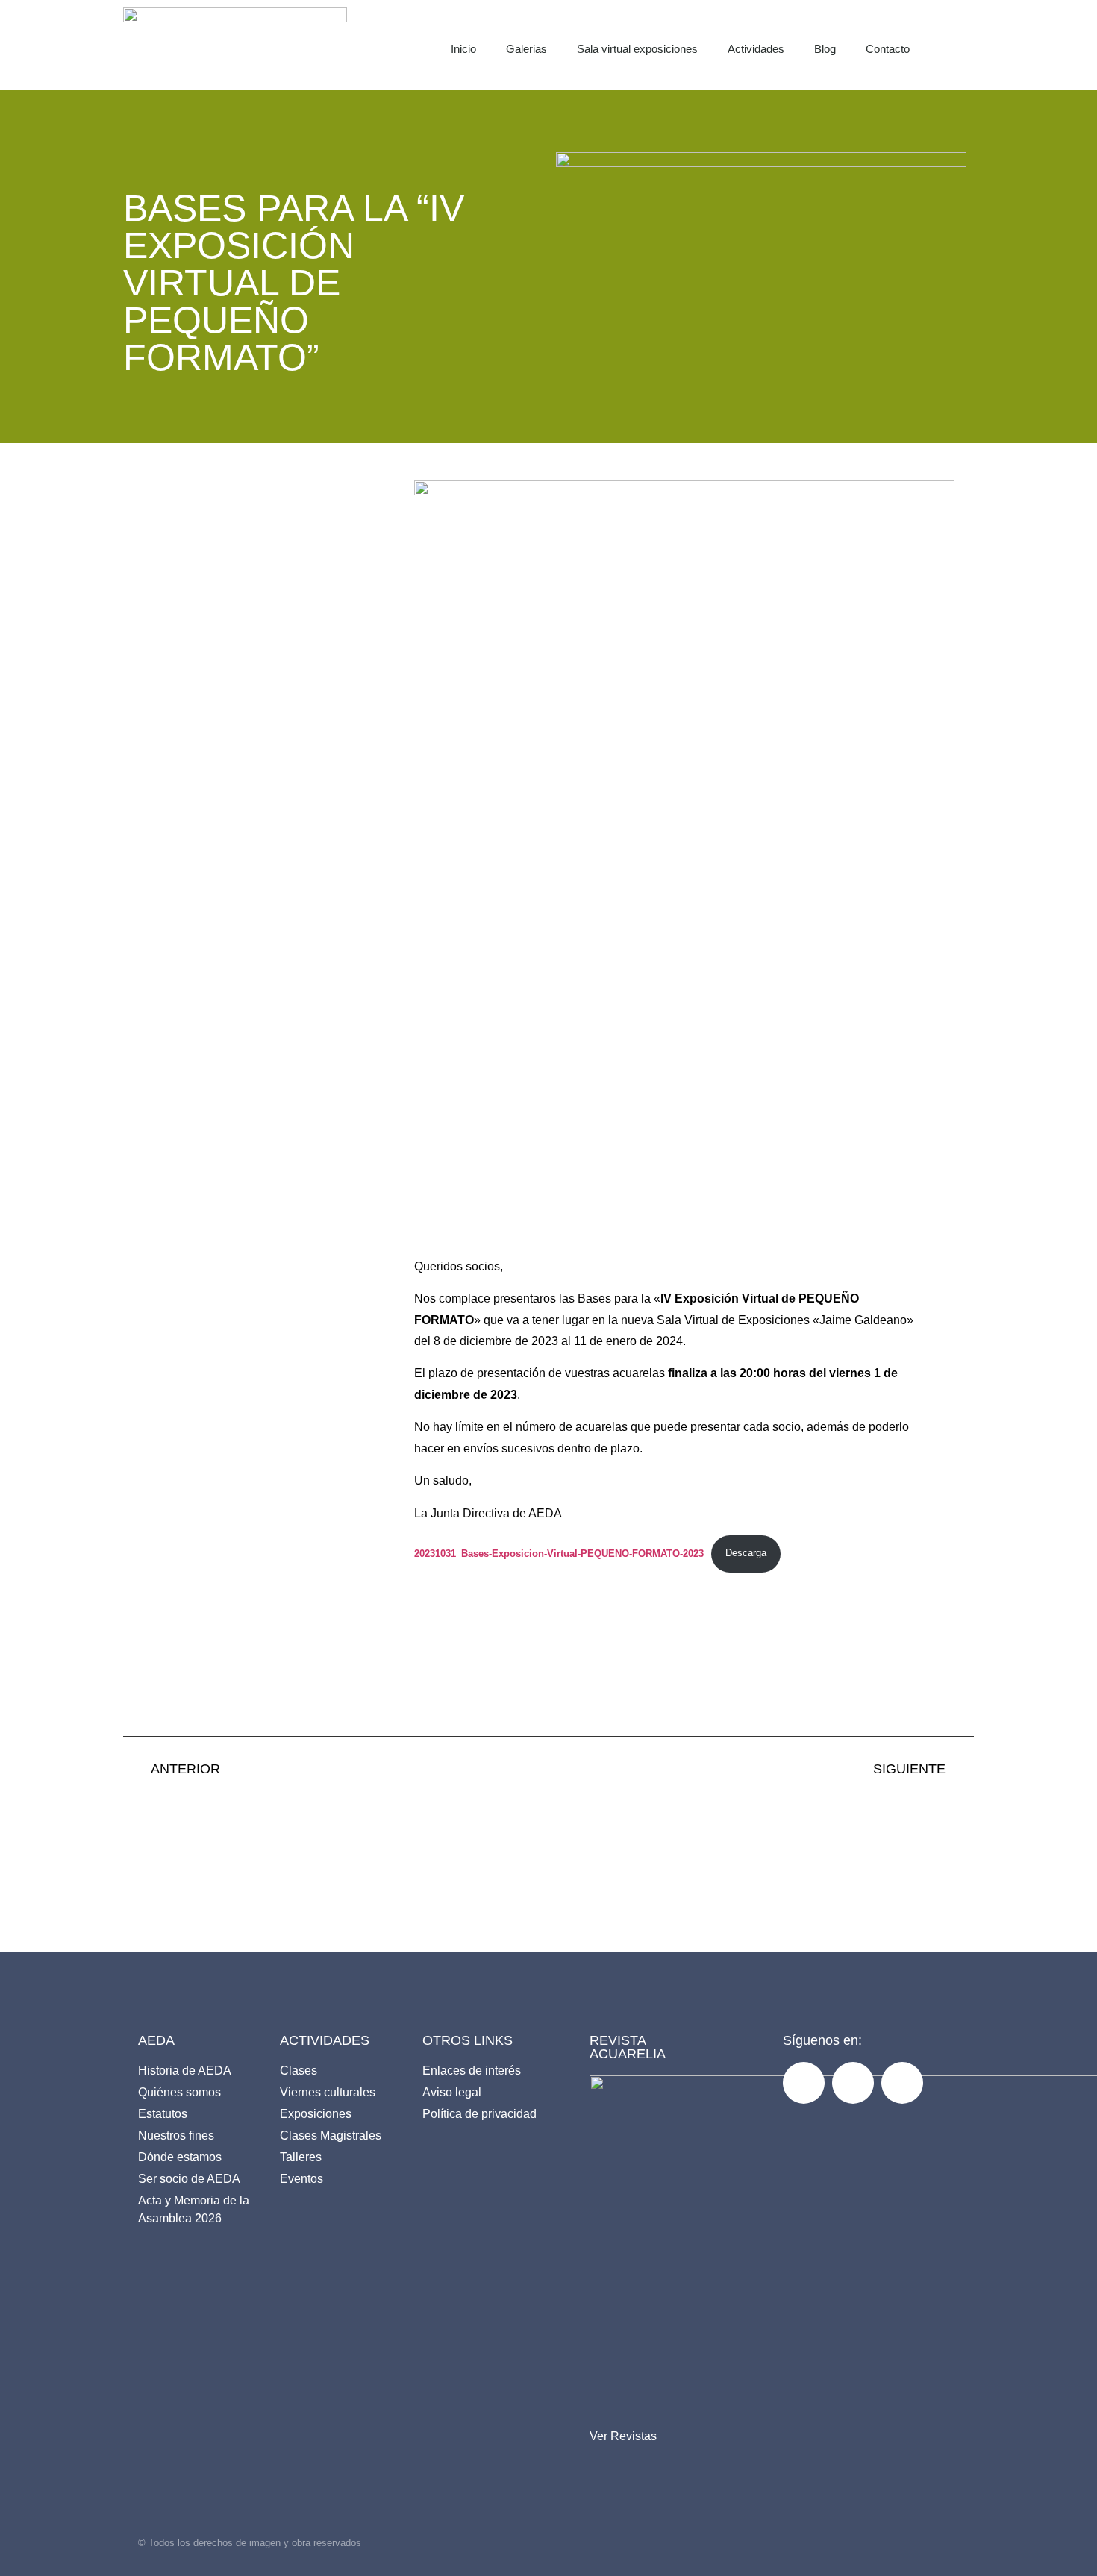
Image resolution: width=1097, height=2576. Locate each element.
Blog (825, 49)
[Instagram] (853, 2083)
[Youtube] (902, 2083)
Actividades (756, 49)
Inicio (463, 49)
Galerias (526, 49)
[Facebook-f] (804, 2083)
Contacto (888, 49)
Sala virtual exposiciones (637, 49)
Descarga (746, 1553)
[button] (971, 45)
